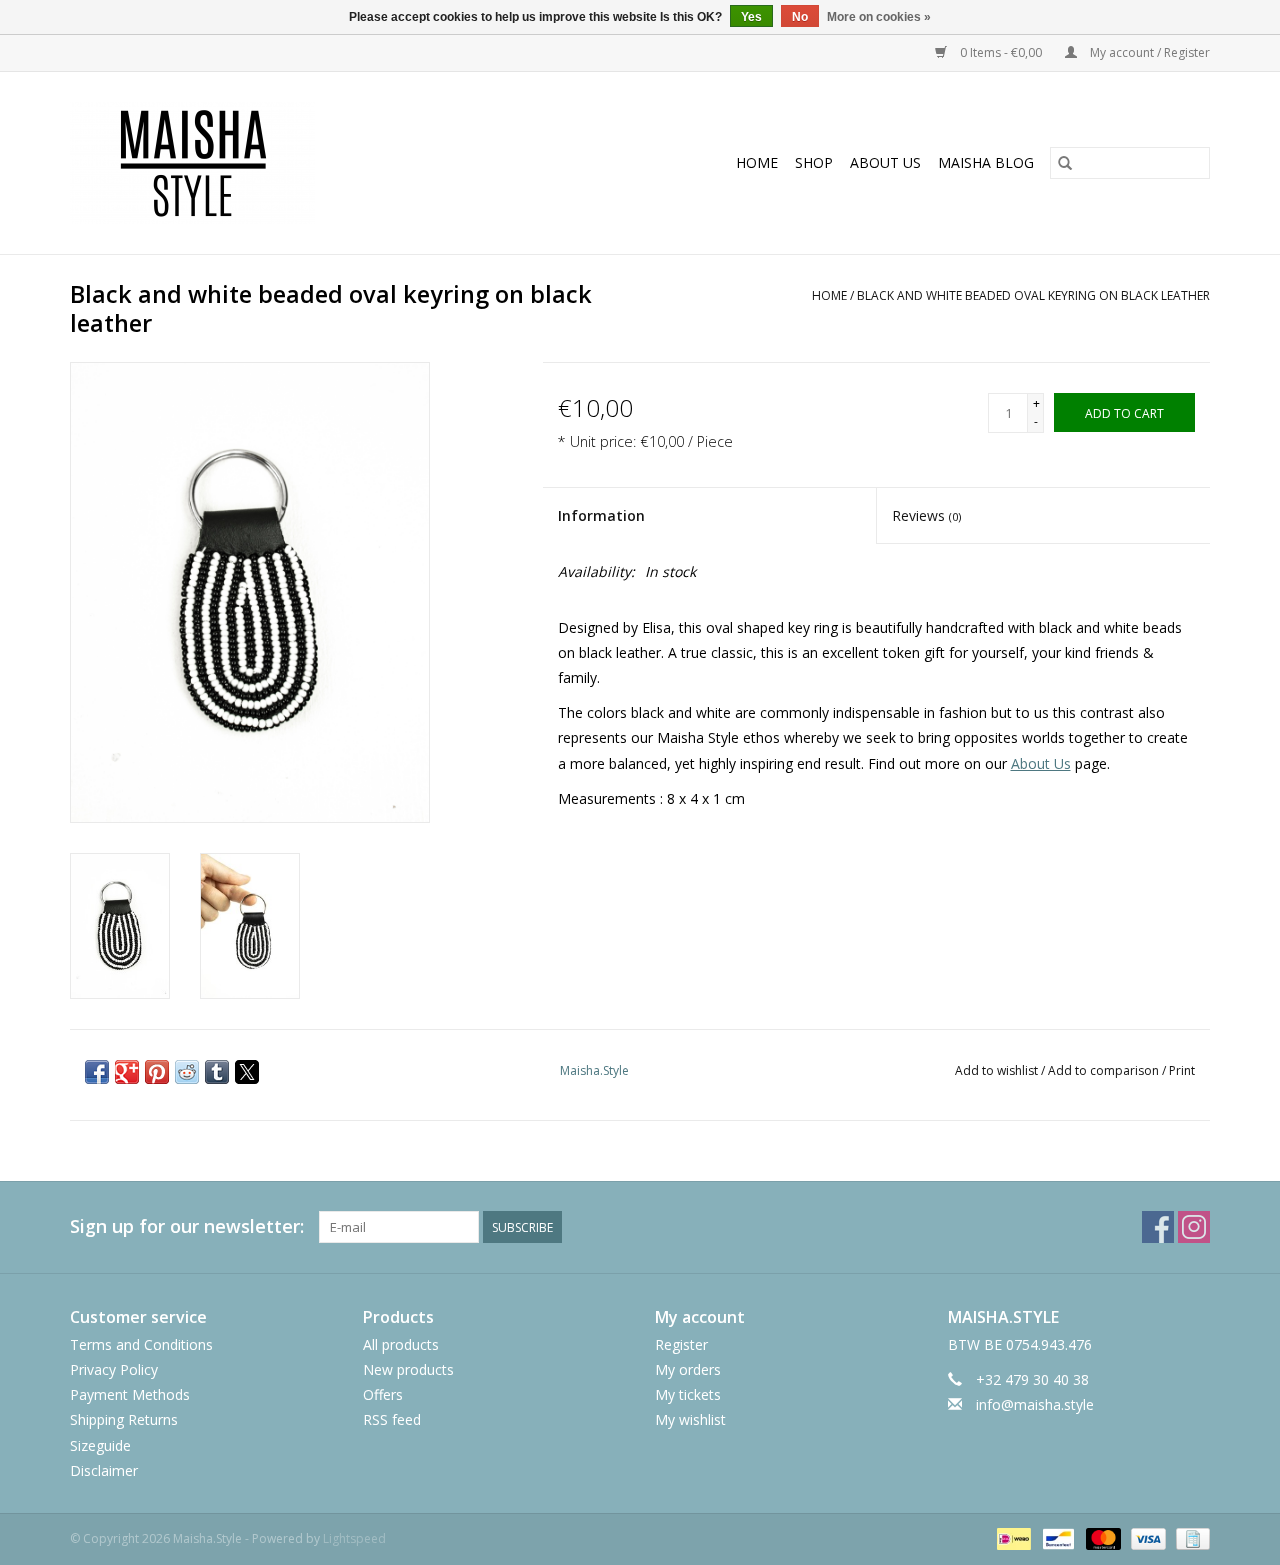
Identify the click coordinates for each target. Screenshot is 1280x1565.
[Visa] (1146, 1537)
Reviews (926, 515)
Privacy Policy (114, 1369)
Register (681, 1344)
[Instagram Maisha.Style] (1194, 1227)
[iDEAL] (1012, 1537)
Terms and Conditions (141, 1344)
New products (408, 1369)
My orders (688, 1369)
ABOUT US (885, 162)
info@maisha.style (1035, 1404)
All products (401, 1344)
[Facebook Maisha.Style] (1158, 1227)
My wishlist (690, 1419)
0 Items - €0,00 (1001, 52)
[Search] (1065, 163)
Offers (383, 1394)
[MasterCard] (1101, 1537)
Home (757, 162)
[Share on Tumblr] (217, 1072)
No (800, 17)
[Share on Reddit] (187, 1072)
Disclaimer (104, 1470)
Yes (751, 17)
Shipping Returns (124, 1419)
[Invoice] (1189, 1537)
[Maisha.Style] (262, 163)
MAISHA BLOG (986, 162)
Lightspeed (354, 1538)
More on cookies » (879, 17)
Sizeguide (100, 1445)
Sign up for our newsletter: (187, 1226)
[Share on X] (247, 1072)
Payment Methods (130, 1394)
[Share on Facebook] (97, 1072)
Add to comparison (1105, 1070)
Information (601, 515)
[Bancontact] (1056, 1537)
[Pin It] (157, 1072)
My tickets (688, 1394)
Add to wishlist (998, 1070)
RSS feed (392, 1419)
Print (1182, 1070)
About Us (1041, 763)
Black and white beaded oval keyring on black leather (1033, 295)
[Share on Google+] (127, 1072)
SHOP (814, 162)
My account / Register (1148, 52)
